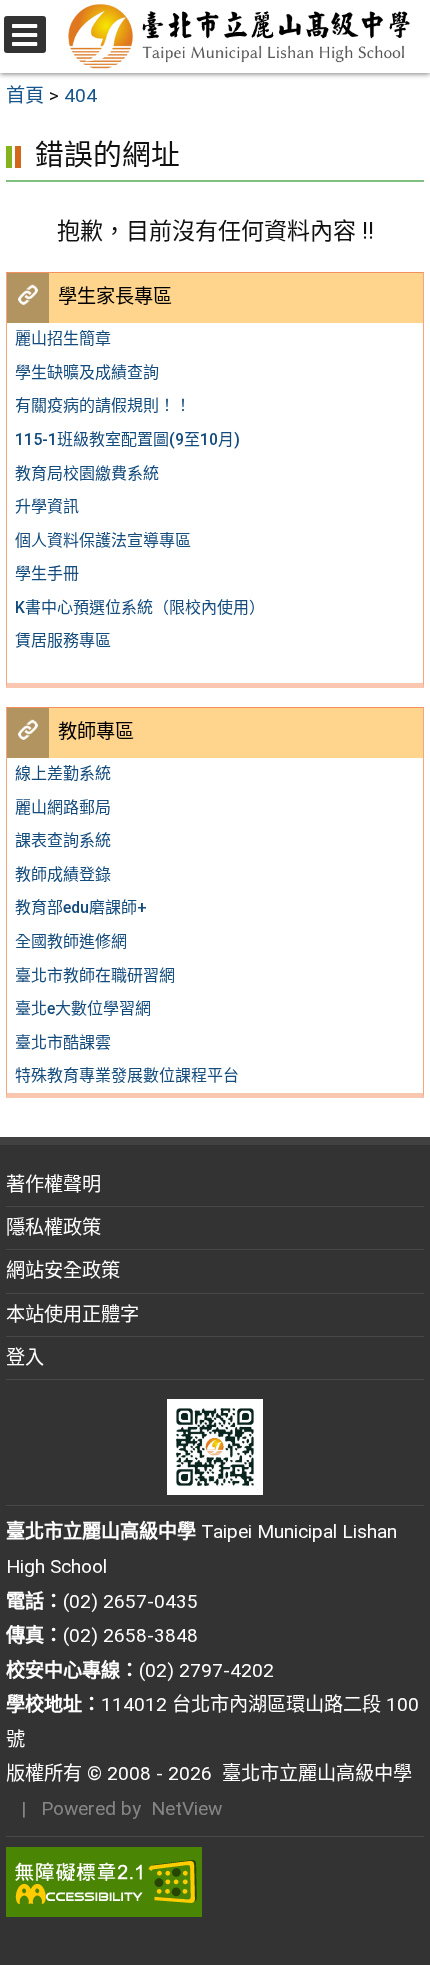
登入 (25, 1357)
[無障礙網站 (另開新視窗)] (215, 1882)
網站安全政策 (63, 1270)
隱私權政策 (53, 1227)
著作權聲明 (53, 1184)
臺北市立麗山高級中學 (312, 1773)
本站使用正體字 (72, 1314)
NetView (186, 1808)
